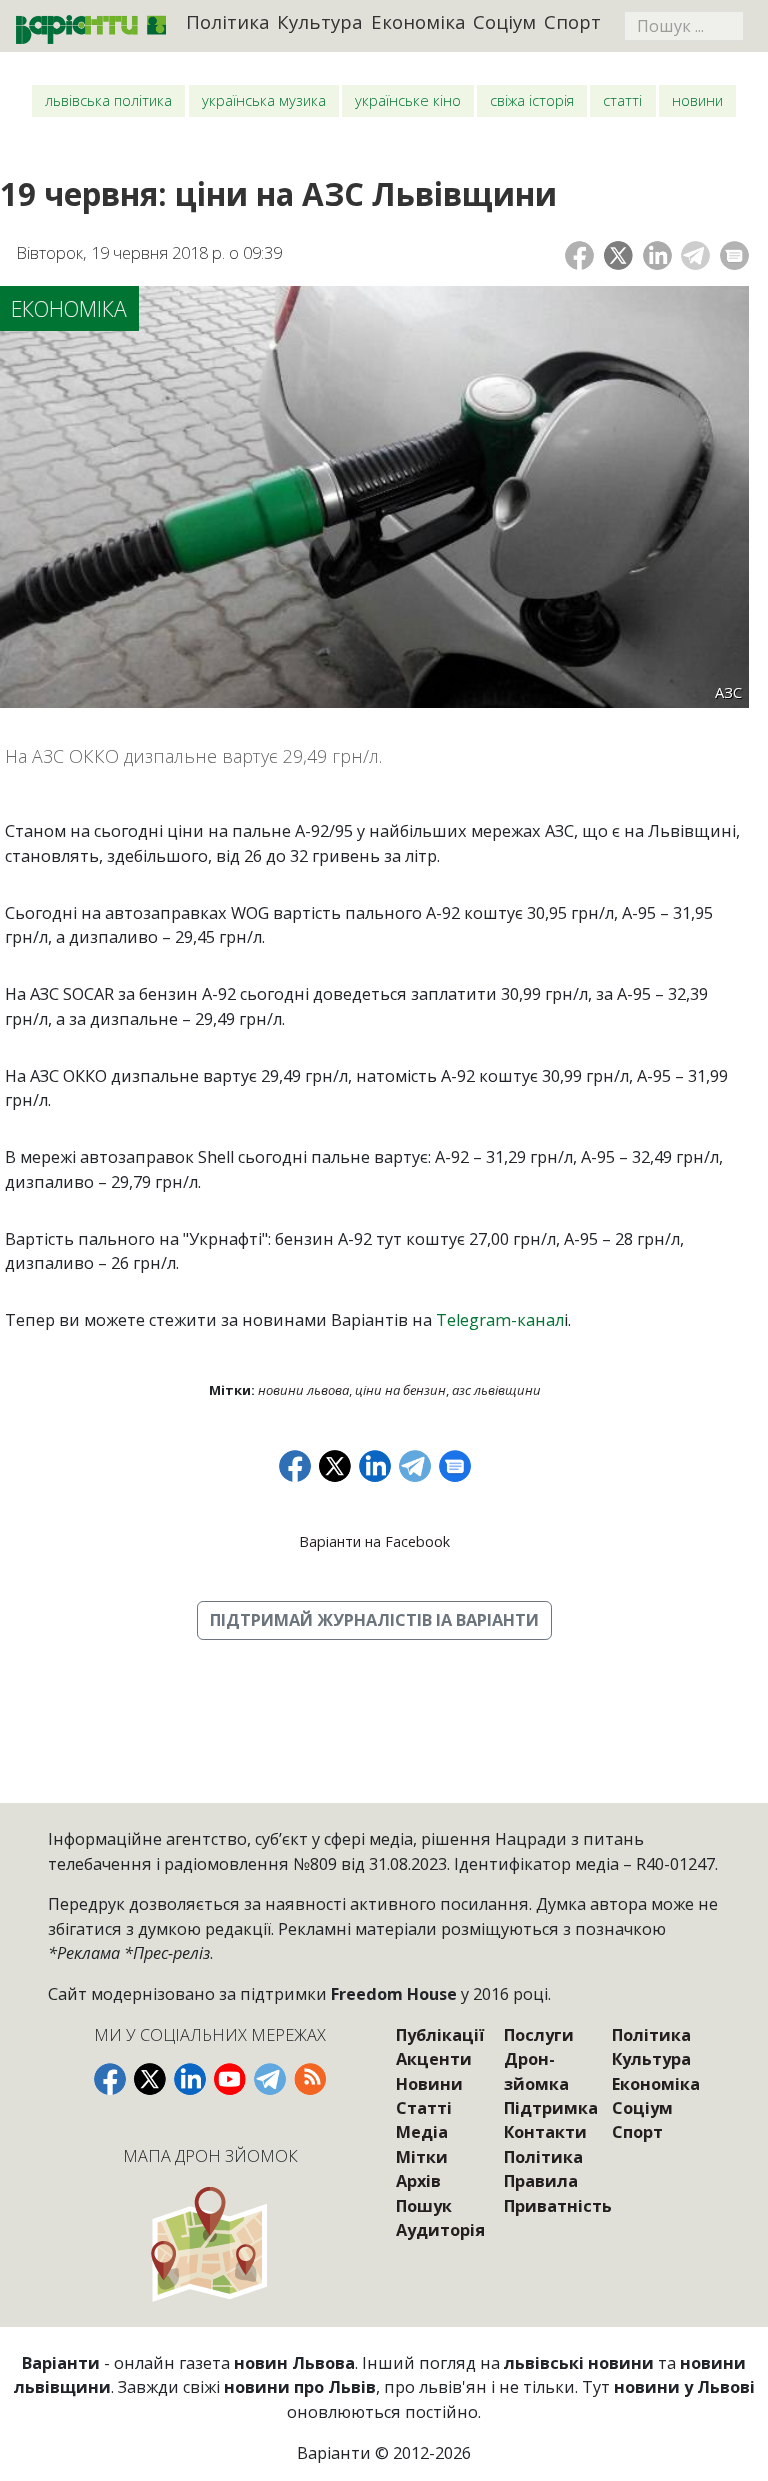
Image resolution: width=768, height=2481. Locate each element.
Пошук (424, 2206)
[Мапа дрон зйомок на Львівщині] (209, 2243)
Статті (622, 100)
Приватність (558, 2206)
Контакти (545, 2132)
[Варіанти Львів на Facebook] (110, 2079)
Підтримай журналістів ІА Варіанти (374, 1620)
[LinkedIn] (657, 255)
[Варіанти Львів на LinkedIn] (190, 2079)
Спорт (572, 21)
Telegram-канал (500, 1320)
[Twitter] (618, 255)
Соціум (504, 21)
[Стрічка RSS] (310, 2079)
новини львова (303, 1390)
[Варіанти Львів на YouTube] (230, 2079)
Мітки (422, 2157)
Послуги (539, 2035)
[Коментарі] (734, 255)
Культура (320, 21)
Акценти (434, 2059)
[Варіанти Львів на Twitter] (150, 2079)
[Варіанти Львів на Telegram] (270, 2079)
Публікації (440, 2035)
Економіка (418, 21)
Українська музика (264, 100)
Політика (228, 21)
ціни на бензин (400, 1390)
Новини (697, 100)
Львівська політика (108, 100)
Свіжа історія (532, 100)
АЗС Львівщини (496, 1390)
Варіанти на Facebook (374, 1541)
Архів (418, 2181)
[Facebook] (579, 255)
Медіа (422, 2132)
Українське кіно (408, 100)
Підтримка (551, 2108)
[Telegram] (695, 255)
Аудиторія (440, 2230)
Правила (541, 2181)
